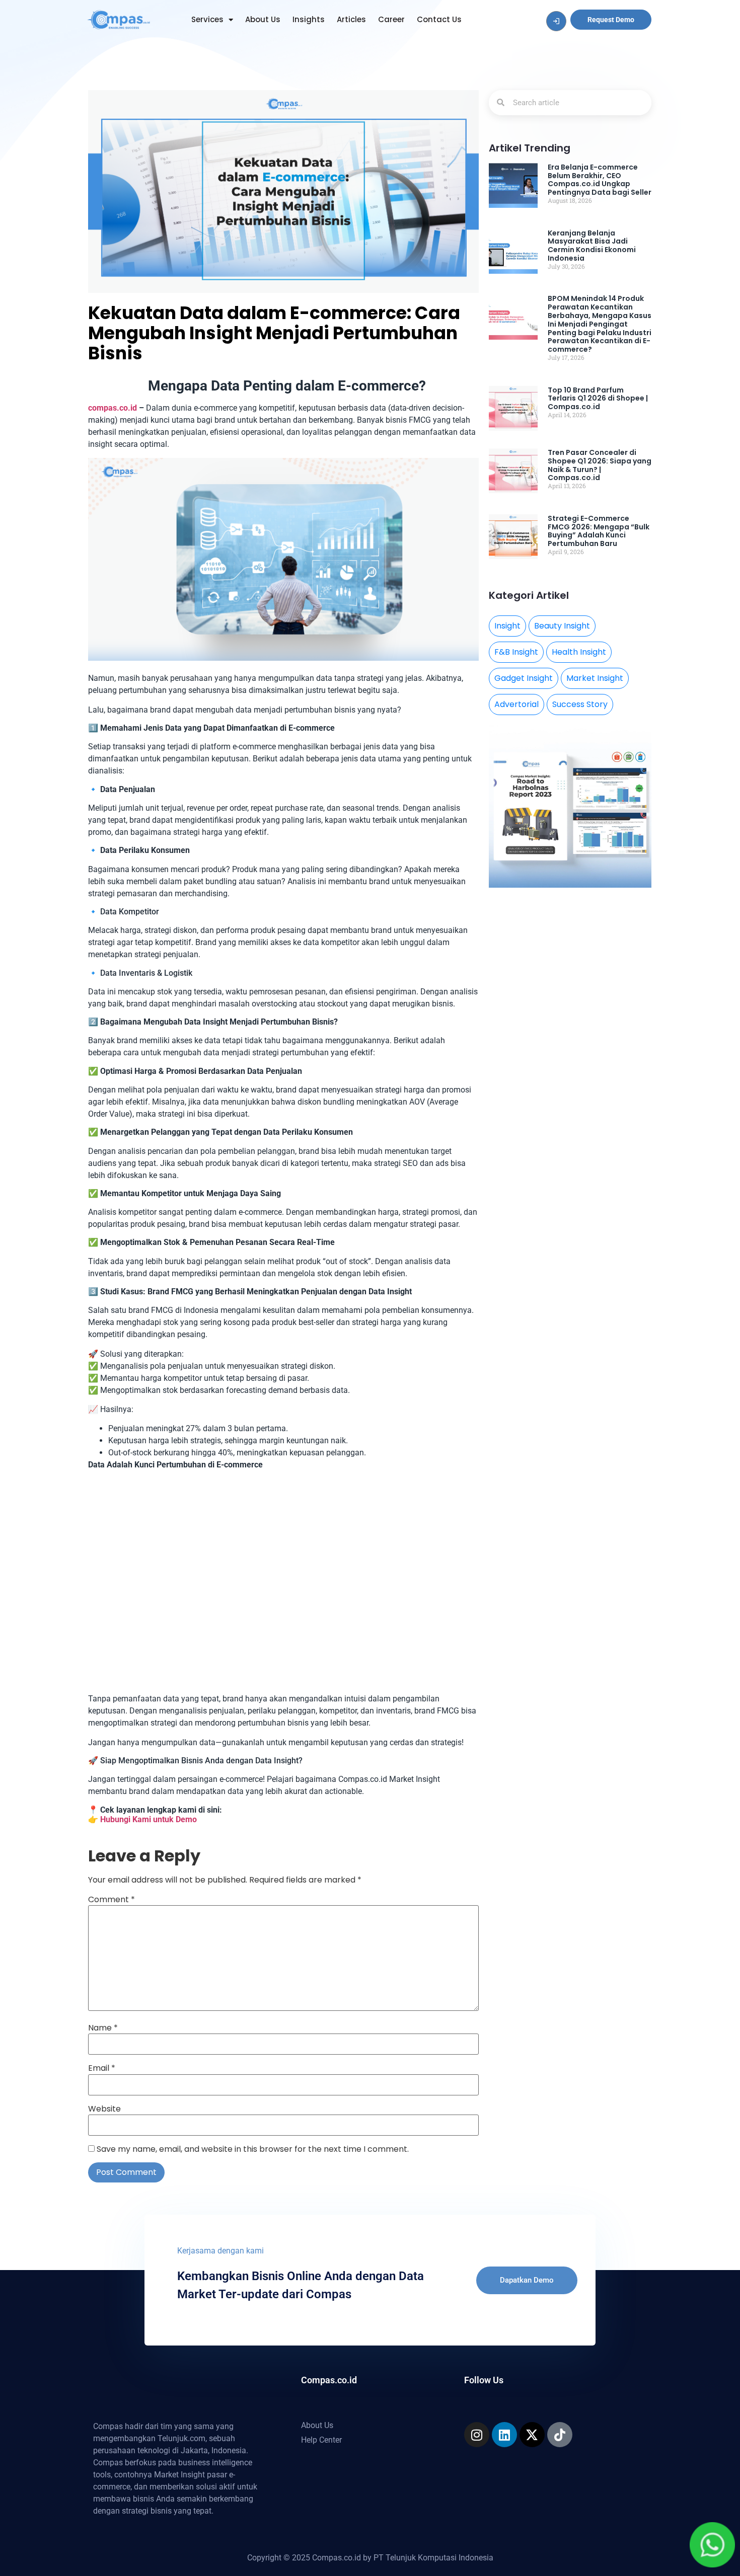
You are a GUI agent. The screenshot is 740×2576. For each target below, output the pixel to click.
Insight (507, 626)
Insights (309, 19)
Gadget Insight (524, 678)
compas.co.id (113, 408)
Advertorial (516, 704)
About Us (263, 19)
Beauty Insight (562, 626)
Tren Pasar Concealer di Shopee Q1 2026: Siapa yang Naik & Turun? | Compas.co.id (600, 465)
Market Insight (595, 678)
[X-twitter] (532, 2435)
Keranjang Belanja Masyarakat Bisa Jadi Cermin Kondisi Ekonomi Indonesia (592, 246)
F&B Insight (516, 652)
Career (391, 19)
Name (103, 2028)
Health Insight (579, 652)
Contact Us (439, 19)
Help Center (321, 2440)
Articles (351, 19)
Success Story (580, 704)
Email (102, 2068)
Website (104, 2109)
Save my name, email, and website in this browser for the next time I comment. (253, 2149)
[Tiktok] (560, 2435)
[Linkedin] (504, 2435)
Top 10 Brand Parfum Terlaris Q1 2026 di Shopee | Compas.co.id (598, 399)
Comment (112, 1900)
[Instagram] (477, 2435)
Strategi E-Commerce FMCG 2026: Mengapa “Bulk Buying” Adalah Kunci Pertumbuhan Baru (599, 531)
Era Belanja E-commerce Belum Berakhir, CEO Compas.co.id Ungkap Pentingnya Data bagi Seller (600, 180)
